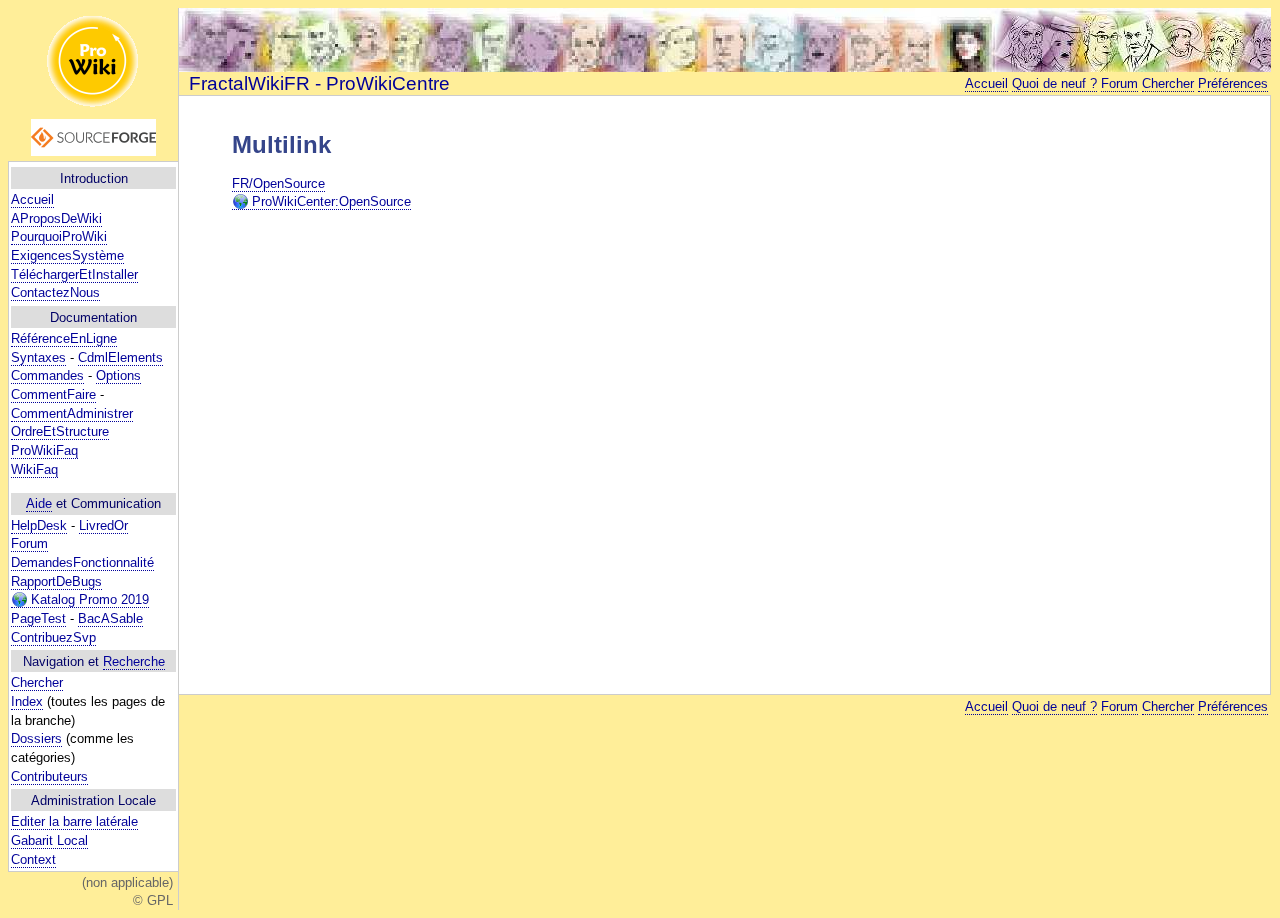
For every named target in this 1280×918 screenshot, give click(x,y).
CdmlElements (120, 357)
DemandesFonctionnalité (82, 562)
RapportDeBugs (56, 581)
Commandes (47, 375)
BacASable (110, 618)
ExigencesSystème (67, 255)
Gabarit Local (49, 840)
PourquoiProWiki (59, 236)
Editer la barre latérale (74, 821)
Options (118, 375)
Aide (39, 503)
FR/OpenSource (278, 183)
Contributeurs (49, 776)
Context (33, 859)
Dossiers (36, 738)
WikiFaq (34, 469)
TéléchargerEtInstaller (74, 274)
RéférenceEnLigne (64, 338)
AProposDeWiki (56, 218)
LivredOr (103, 525)
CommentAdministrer (72, 413)
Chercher (37, 682)
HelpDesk (39, 525)
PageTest (38, 618)
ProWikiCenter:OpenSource (329, 201)
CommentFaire (53, 394)
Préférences (1233, 83)
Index (27, 701)
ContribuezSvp (53, 637)
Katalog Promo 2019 (88, 599)
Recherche (134, 661)
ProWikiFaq (44, 450)
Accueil (32, 199)
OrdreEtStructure (60, 431)
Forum (29, 543)
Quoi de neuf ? (1054, 83)
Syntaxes (38, 357)
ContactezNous (55, 292)
